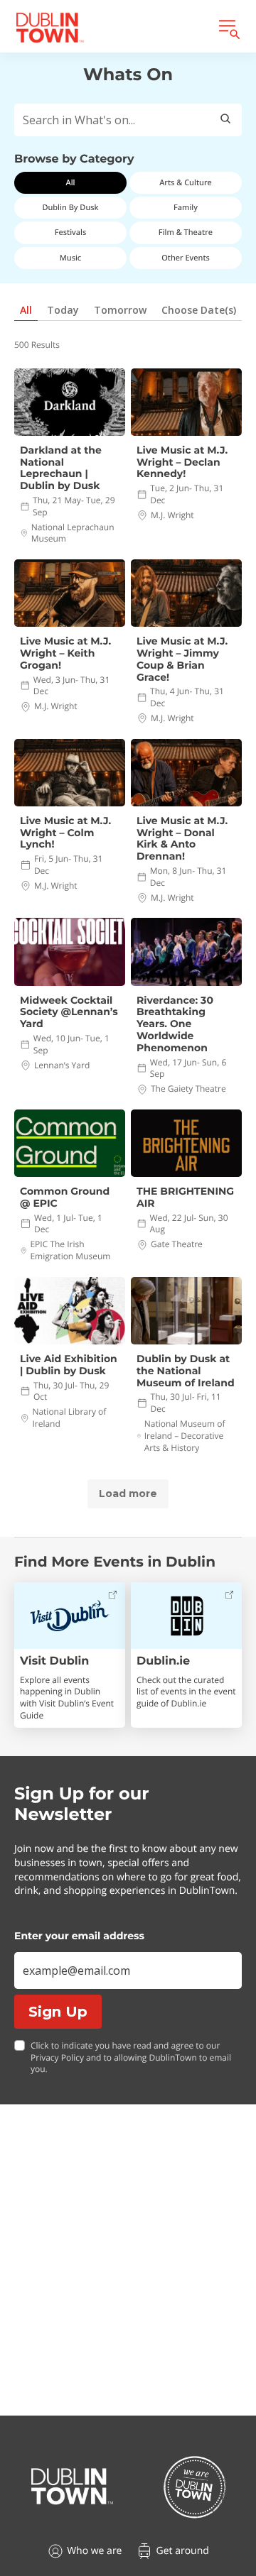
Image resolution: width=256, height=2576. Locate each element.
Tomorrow (120, 310)
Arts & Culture (186, 183)
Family (186, 208)
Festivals (71, 232)
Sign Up (58, 2012)
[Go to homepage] (72, 2487)
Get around (182, 2551)
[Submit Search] (225, 120)
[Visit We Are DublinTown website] (195, 2487)
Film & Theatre (186, 232)
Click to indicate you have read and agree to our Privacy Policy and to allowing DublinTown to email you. (131, 2058)
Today (63, 310)
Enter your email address (79, 1936)
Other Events (186, 258)
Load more (128, 1493)
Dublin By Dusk (70, 208)
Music (70, 258)
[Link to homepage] (50, 28)
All (71, 183)
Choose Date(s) (199, 310)
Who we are (94, 2551)
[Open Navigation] (228, 28)
